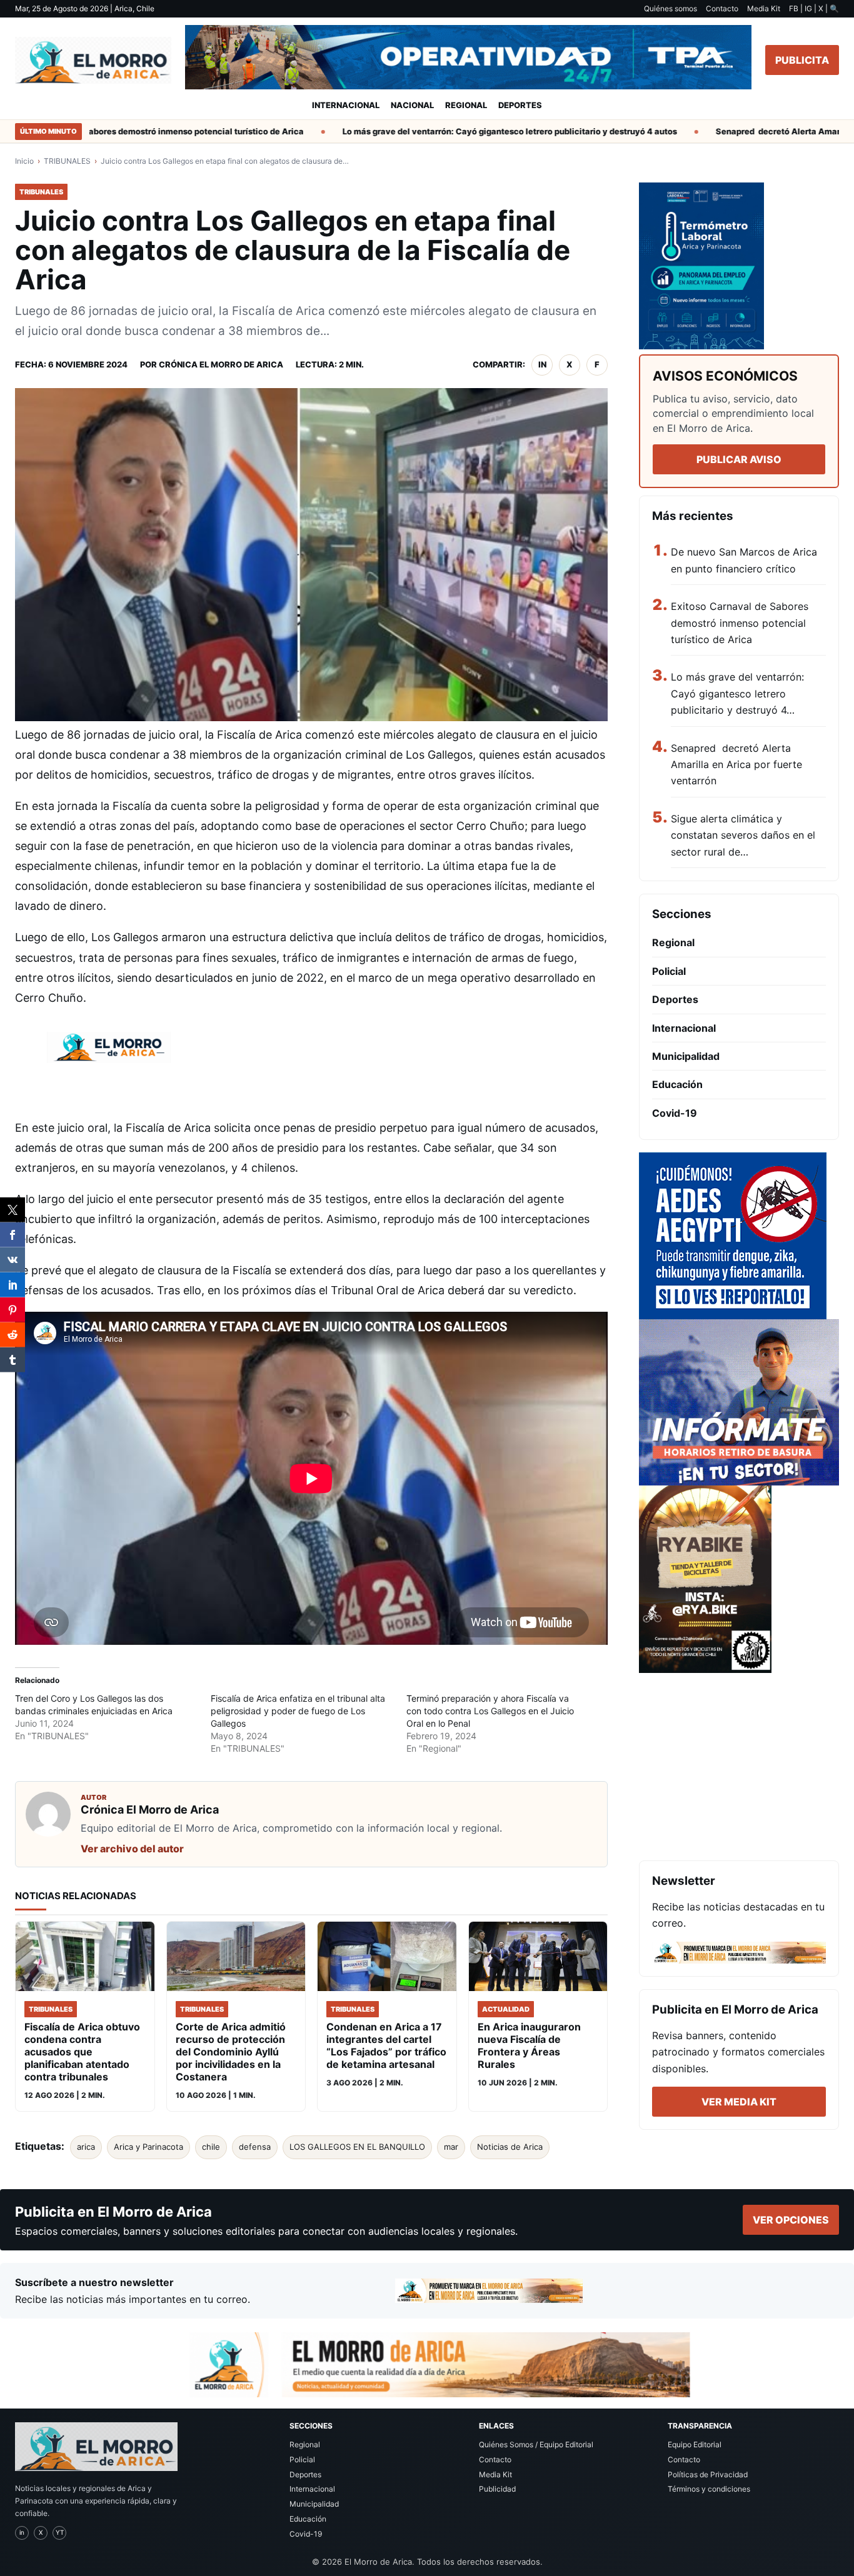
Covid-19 (675, 1113)
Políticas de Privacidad (708, 2474)
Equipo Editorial (695, 2444)
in (542, 364)
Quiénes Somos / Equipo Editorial (536, 2444)
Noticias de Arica (510, 2147)
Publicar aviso (739, 459)
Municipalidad (686, 1056)
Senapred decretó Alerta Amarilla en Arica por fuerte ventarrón (736, 765)
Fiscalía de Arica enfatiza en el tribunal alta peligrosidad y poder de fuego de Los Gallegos (298, 1711)
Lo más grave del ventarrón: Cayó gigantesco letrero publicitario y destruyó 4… (737, 693)
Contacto (722, 8)
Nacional (412, 105)
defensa (255, 2147)
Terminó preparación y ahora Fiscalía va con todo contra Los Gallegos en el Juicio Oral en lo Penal (490, 1711)
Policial (669, 971)
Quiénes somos (671, 8)
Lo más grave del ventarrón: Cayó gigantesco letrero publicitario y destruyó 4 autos (471, 131)
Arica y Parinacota (148, 2147)
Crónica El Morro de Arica (221, 364)
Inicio (24, 161)
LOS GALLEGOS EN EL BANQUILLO (357, 2147)
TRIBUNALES (67, 161)
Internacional (346, 105)
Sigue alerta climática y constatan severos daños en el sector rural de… (743, 835)
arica (86, 2147)
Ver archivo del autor (132, 1849)
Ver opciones (791, 2220)
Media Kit (764, 8)
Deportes (520, 105)
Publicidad (497, 2489)
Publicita (802, 60)
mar (451, 2147)
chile (211, 2147)
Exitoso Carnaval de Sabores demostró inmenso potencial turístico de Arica (740, 623)
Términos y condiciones (709, 2489)
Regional (466, 105)
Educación (677, 1084)
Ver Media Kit (739, 2102)
